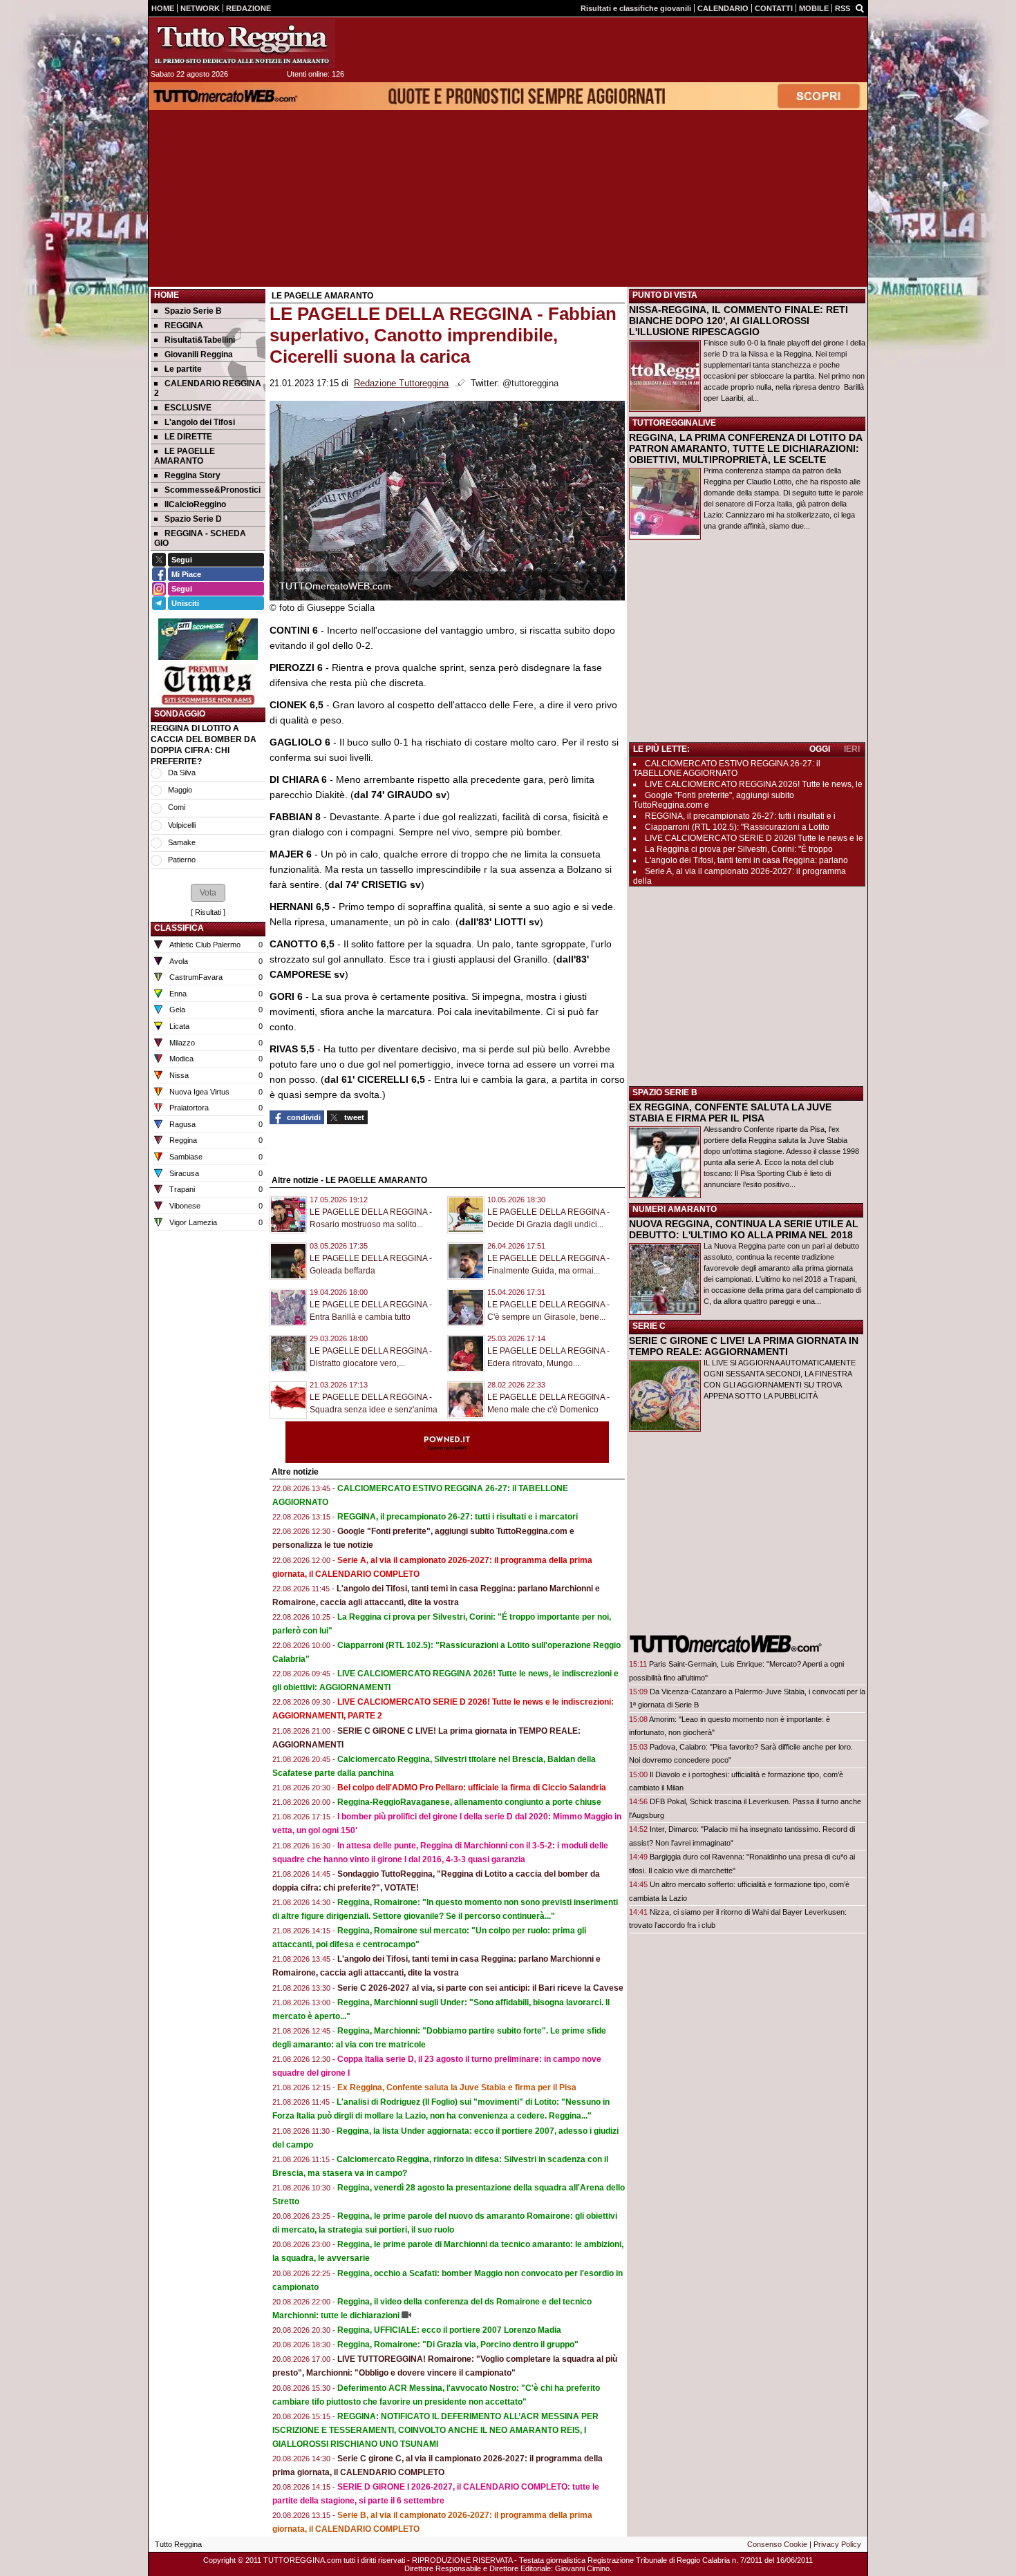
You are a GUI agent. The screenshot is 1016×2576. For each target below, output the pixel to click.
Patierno (182, 860)
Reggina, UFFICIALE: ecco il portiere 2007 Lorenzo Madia (449, 2330)
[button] (208, 893)
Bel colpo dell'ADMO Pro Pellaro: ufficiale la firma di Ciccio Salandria (472, 1788)
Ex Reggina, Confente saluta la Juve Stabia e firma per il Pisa (457, 2087)
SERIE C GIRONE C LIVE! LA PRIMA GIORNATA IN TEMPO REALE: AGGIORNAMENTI (744, 1346)
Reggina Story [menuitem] (192, 475)
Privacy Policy (837, 2544)
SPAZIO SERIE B (665, 1092)
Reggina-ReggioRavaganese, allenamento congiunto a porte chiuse (469, 1802)
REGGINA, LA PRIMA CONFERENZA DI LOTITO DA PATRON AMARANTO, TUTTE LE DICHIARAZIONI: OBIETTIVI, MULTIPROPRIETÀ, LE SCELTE (745, 448)
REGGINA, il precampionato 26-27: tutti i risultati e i (740, 816)
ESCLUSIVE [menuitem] (188, 408)
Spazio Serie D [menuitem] (193, 519)
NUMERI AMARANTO (675, 1209)
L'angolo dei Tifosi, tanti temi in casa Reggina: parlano (746, 860)
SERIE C (649, 1326)
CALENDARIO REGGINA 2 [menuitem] (208, 388)
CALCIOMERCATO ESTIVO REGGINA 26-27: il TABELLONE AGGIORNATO (727, 768)
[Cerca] (860, 8)
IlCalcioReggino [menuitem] (195, 504)
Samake (182, 842)
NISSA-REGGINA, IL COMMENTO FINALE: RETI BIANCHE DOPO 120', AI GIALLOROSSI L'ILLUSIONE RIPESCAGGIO (739, 321)
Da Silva (182, 773)
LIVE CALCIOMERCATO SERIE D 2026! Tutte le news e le (754, 838)
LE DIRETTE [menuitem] (188, 437)
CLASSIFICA (179, 928)
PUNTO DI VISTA (665, 295)
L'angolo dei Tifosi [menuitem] (200, 422)
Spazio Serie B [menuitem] (193, 311)
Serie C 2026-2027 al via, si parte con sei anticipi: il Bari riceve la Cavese (480, 1988)
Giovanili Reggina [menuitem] (199, 354)
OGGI (820, 749)
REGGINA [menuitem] (184, 325)
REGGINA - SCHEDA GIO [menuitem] (200, 538)
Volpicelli (182, 825)
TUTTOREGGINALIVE (674, 423)
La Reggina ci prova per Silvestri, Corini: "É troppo (739, 849)
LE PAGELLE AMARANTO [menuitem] (185, 456)
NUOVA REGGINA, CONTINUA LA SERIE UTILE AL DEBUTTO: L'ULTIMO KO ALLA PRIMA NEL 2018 (744, 1229)
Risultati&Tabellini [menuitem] (200, 340)
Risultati (208, 912)
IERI (852, 749)
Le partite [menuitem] (183, 369)
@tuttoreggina (530, 383)
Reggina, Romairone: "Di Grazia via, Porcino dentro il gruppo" (458, 2345)
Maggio (180, 790)
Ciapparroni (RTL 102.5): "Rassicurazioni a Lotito (737, 827)
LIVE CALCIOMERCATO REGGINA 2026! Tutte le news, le (754, 784)
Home (167, 295)
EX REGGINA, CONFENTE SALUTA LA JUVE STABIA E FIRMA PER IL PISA (730, 1112)
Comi (177, 807)
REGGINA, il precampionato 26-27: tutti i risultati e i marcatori (458, 1517)
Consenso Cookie (777, 2544)
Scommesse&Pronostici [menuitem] (213, 490)
